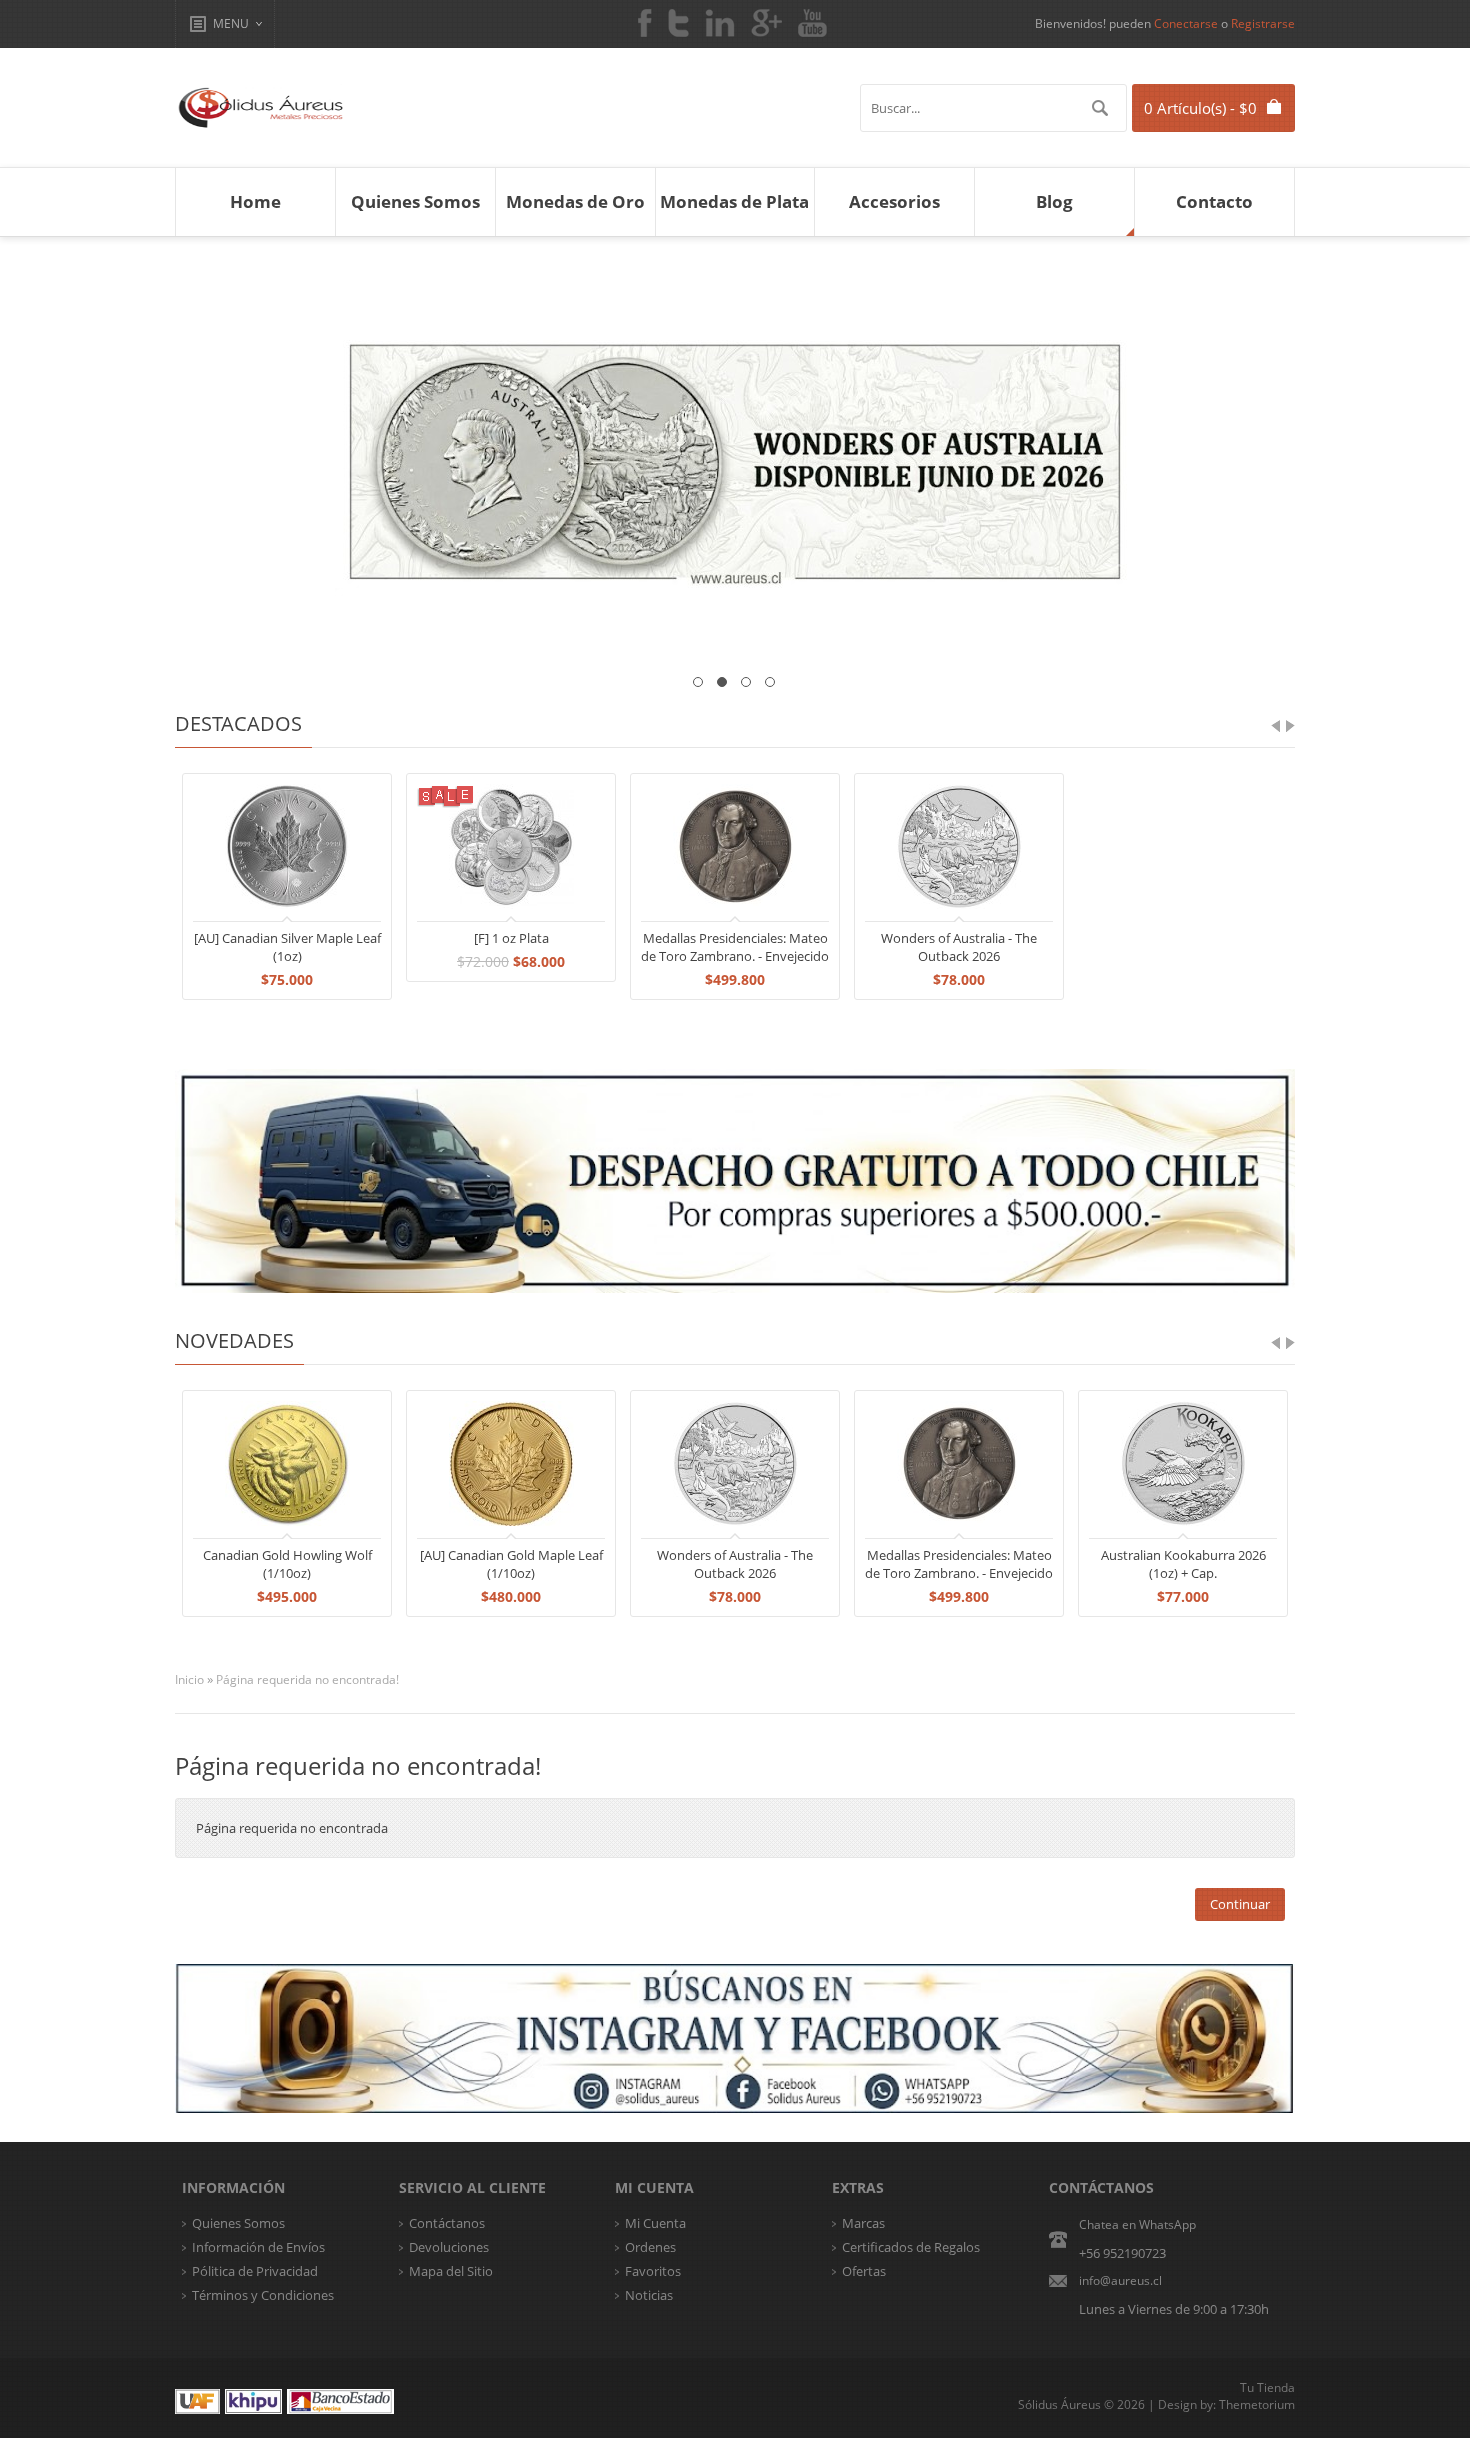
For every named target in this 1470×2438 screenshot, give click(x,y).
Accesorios (894, 201)
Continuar (1240, 1904)
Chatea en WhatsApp (1137, 2224)
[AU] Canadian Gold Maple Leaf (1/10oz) (511, 1564)
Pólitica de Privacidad (255, 2271)
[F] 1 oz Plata (511, 938)
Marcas (863, 2223)
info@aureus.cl (1120, 2280)
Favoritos (653, 2271)
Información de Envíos (258, 2247)
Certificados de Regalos (911, 2247)
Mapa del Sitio (451, 2271)
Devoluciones (449, 2247)
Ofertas (864, 2271)
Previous (205, 460)
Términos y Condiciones (263, 2295)
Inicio (189, 1679)
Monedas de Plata (734, 201)
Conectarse (1186, 23)
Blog (1054, 201)
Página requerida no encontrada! (307, 1679)
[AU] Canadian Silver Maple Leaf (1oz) (287, 947)
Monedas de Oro (575, 201)
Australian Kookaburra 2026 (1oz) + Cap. (1183, 1564)
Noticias (649, 2295)
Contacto (1214, 201)
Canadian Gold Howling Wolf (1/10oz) (287, 1564)
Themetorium (1257, 2404)
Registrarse (1263, 23)
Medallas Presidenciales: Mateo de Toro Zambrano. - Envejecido (735, 947)
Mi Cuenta (655, 2223)
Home (255, 201)
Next (1265, 460)
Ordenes (650, 2247)
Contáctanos (447, 2223)
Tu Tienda (1267, 2387)
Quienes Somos (415, 201)
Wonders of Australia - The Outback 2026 (959, 947)
